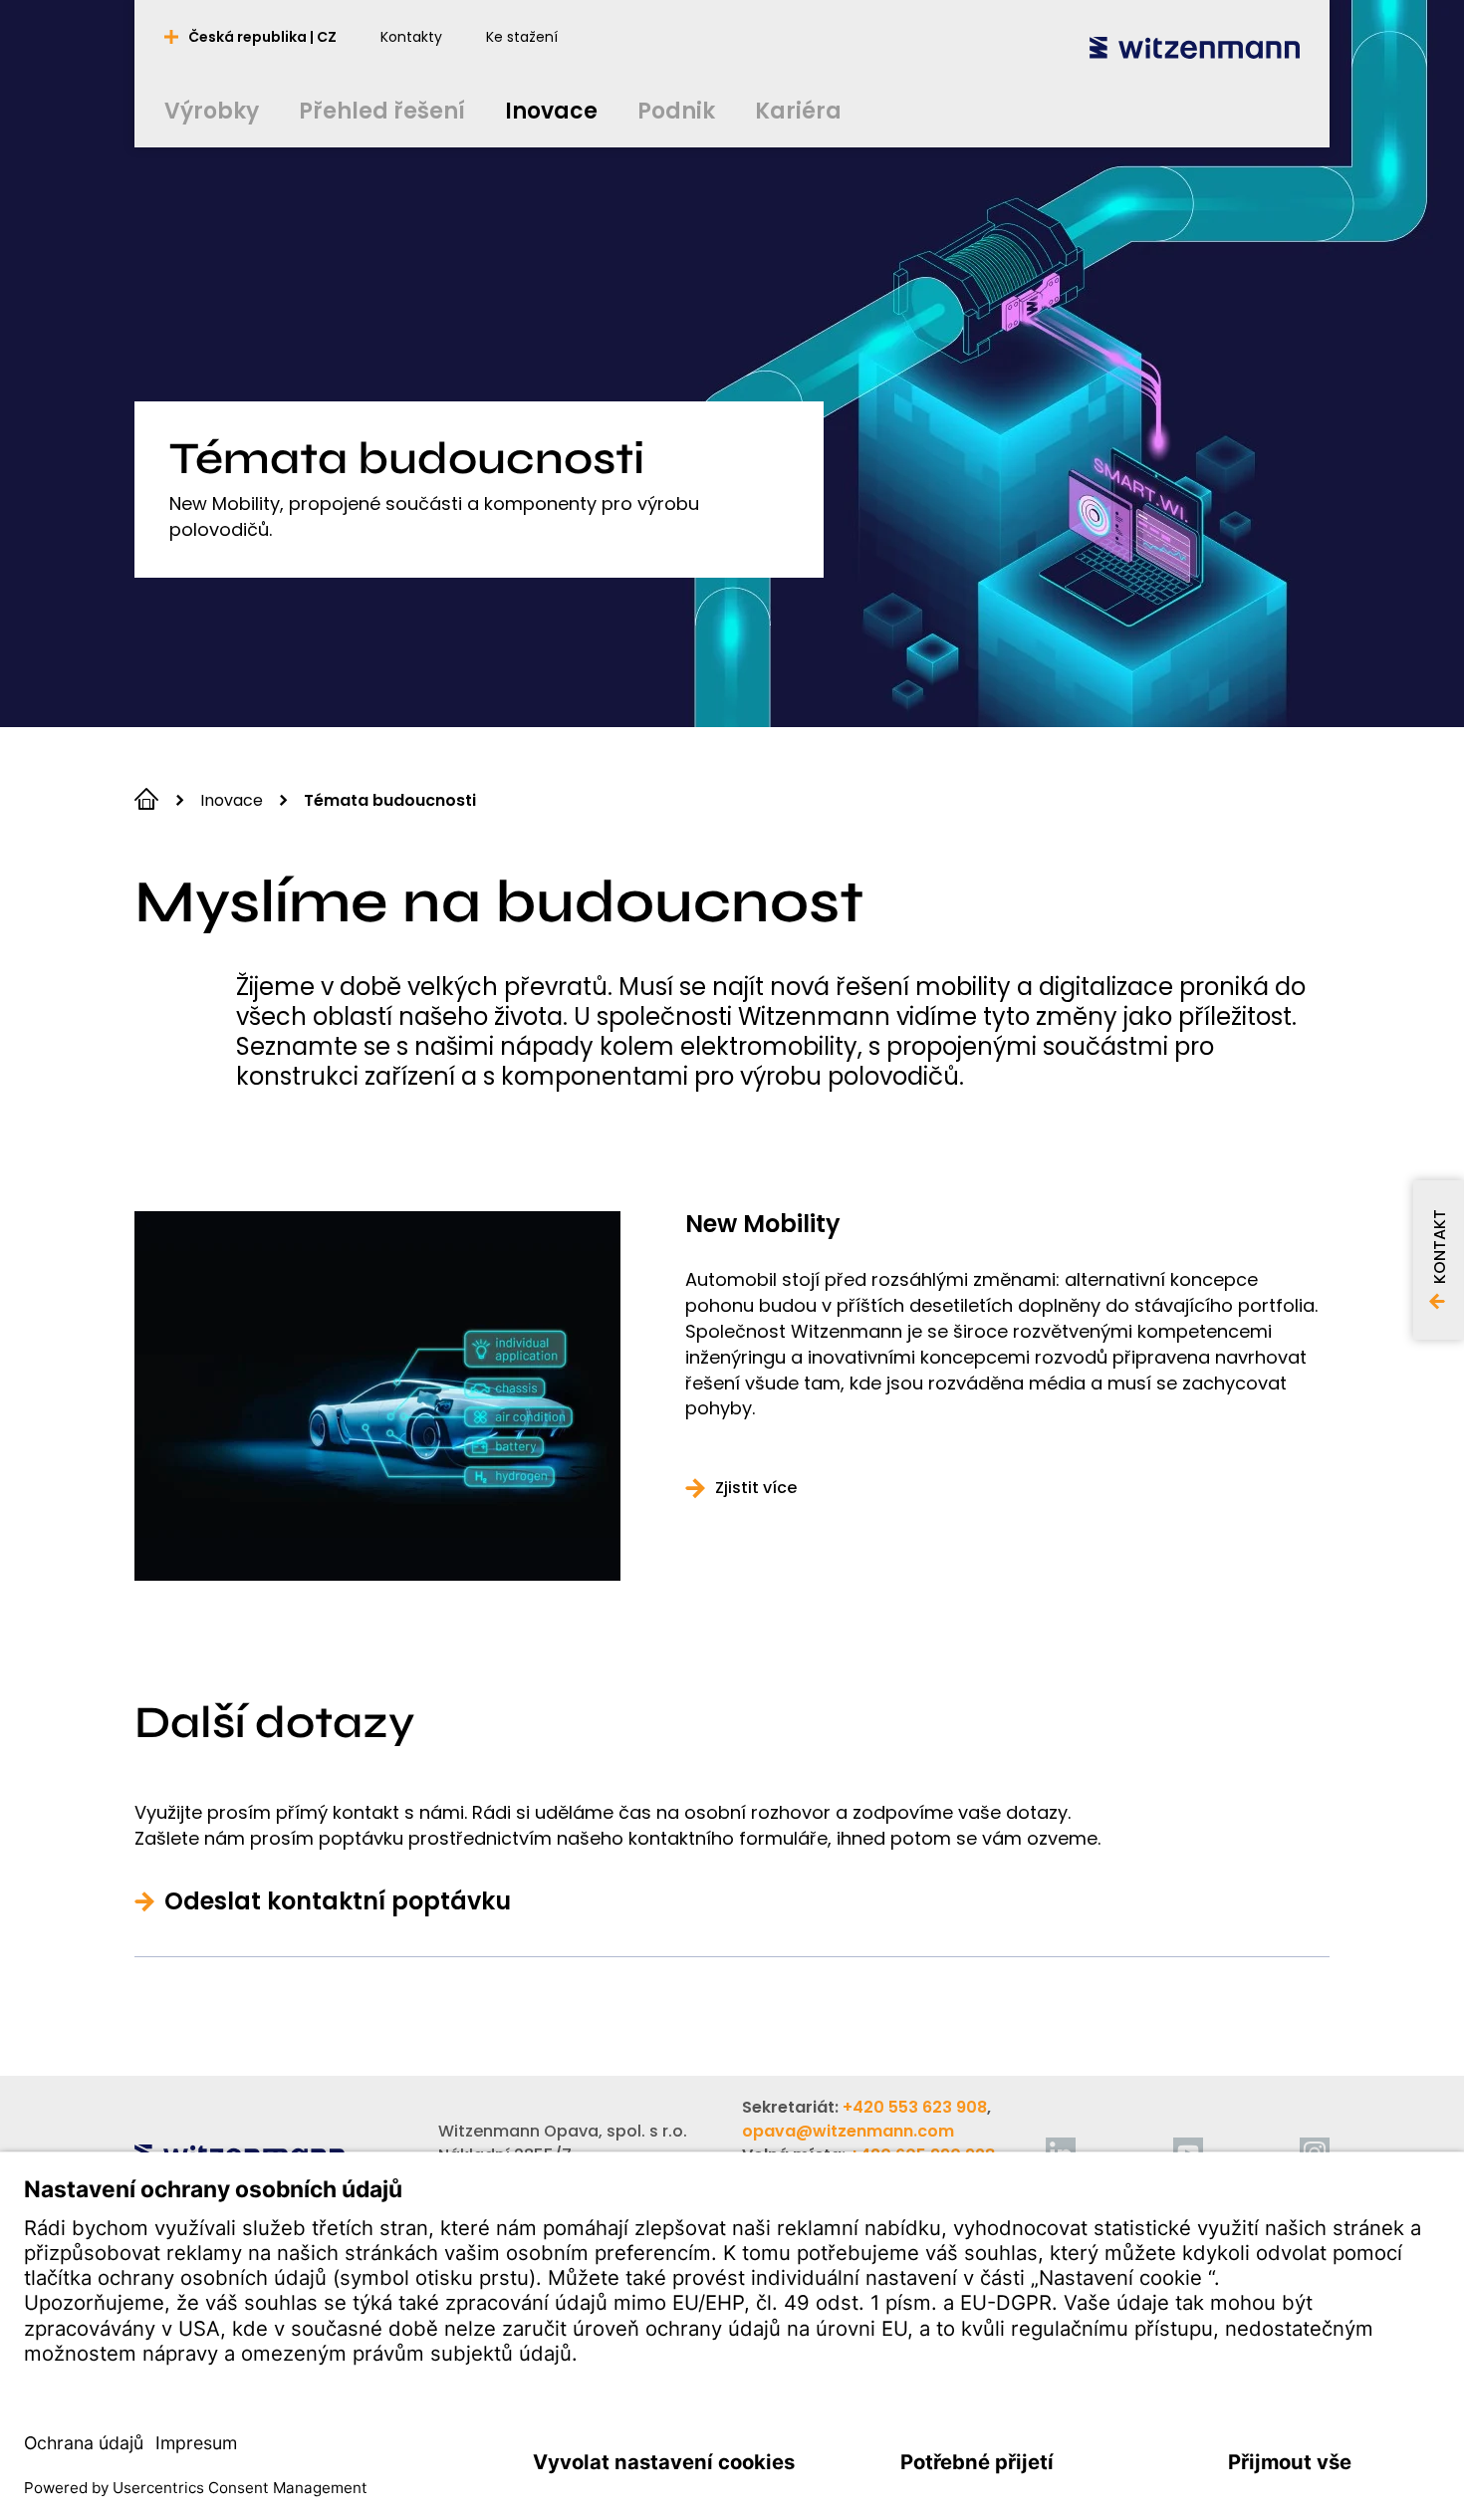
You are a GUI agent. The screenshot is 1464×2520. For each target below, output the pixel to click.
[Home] (1195, 47)
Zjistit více (756, 1488)
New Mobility (763, 1224)
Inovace (232, 800)
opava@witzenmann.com (848, 2131)
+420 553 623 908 (915, 2107)
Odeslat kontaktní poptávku (338, 1901)
